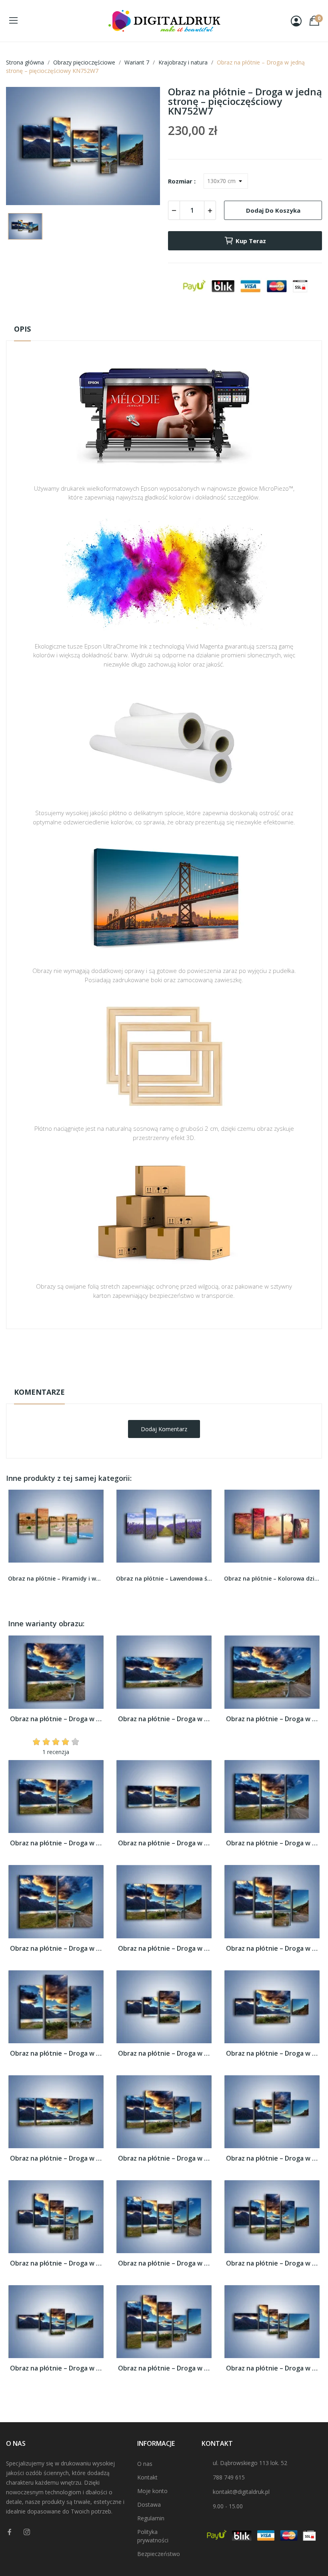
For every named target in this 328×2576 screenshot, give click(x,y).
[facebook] (10, 2532)
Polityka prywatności (153, 2536)
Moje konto (152, 2491)
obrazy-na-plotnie (175, 1354)
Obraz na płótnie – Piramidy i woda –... (56, 1578)
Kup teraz (251, 241)
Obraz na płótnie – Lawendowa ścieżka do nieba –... (164, 1578)
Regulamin (151, 2518)
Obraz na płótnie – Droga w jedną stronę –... (56, 1719)
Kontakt (147, 2477)
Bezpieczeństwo (159, 2554)
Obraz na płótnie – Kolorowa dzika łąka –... (272, 1578)
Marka (141, 1354)
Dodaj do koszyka (273, 210)
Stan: (156, 1379)
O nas (145, 2464)
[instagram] (27, 2532)
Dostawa (149, 2505)
